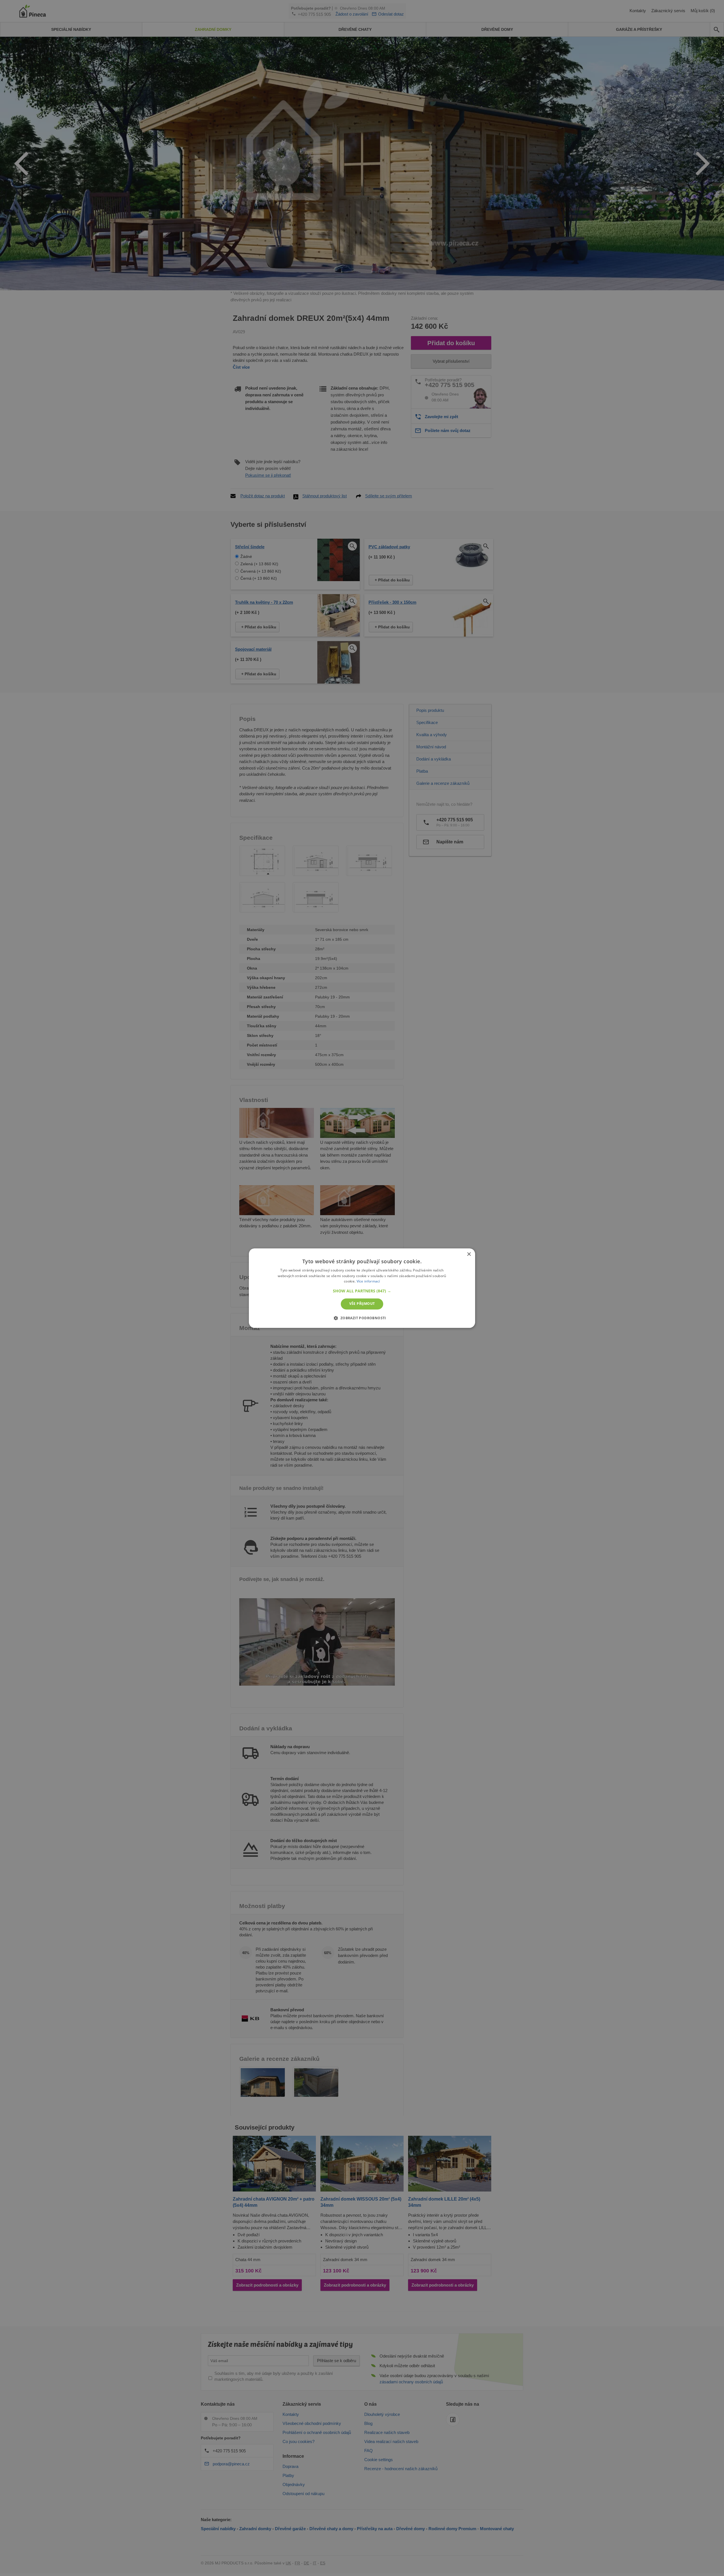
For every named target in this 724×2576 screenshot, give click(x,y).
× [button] (469, 1254)
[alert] (362, 1288)
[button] (362, 1291)
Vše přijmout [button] (362, 1304)
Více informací (368, 1281)
